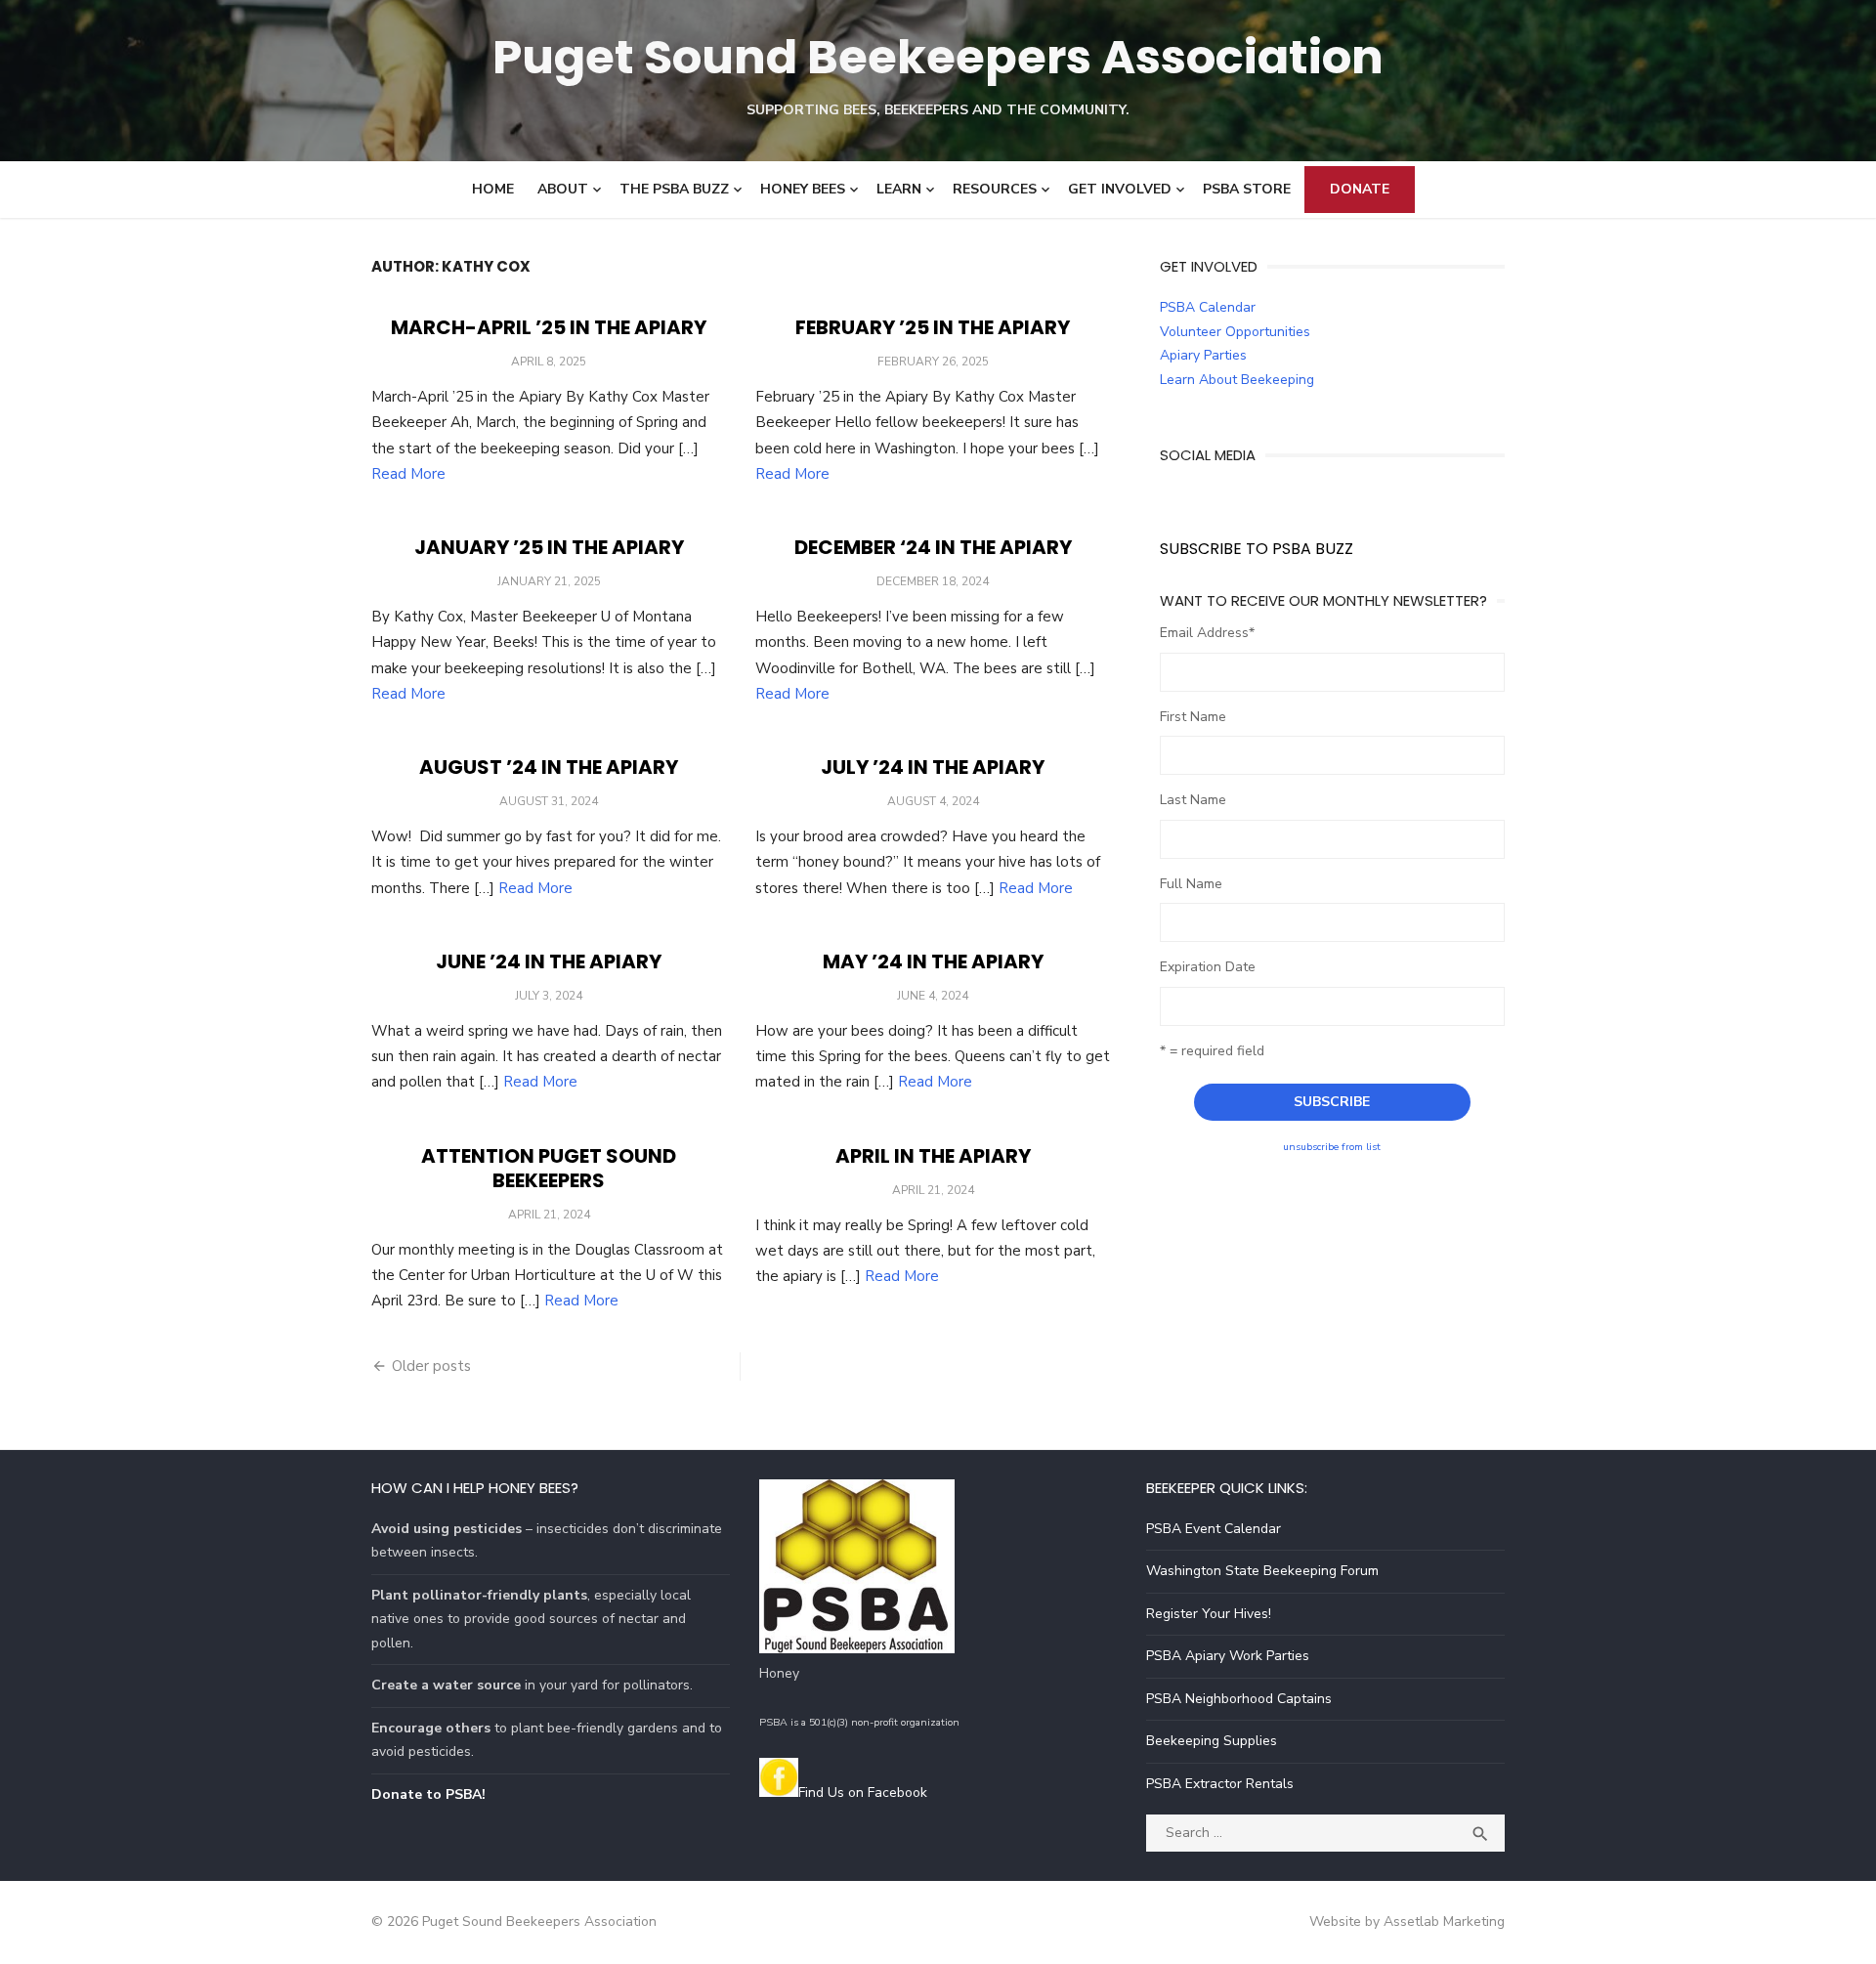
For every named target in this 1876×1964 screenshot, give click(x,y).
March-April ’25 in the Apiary (549, 327)
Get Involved (1120, 189)
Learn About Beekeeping (1237, 380)
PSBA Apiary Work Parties (1228, 1656)
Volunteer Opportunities (1235, 332)
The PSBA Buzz (674, 189)
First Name (1193, 717)
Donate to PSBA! (428, 1794)
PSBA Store (1247, 189)
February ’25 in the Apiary (933, 327)
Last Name (1193, 800)
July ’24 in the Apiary (933, 767)
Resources (995, 189)
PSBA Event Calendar (1214, 1529)
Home (493, 189)
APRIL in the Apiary (933, 1156)
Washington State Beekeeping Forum (1262, 1571)
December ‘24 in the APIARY (933, 547)
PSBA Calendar (1208, 307)
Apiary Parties (1203, 355)
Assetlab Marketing (1444, 1921)
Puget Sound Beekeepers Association (938, 57)
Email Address (1207, 633)
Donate (1360, 189)
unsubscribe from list (1332, 1147)
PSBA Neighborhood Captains (1239, 1699)
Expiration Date (1208, 967)
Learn (899, 189)
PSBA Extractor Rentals (1220, 1784)
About (563, 189)
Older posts (431, 1366)
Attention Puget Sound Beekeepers (549, 1168)
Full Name (1191, 884)
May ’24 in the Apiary (933, 961)
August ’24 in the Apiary (549, 767)
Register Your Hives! (1209, 1614)
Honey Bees (803, 189)
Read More (408, 474)
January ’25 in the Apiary (549, 547)
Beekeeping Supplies (1212, 1741)
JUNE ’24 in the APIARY (549, 961)
